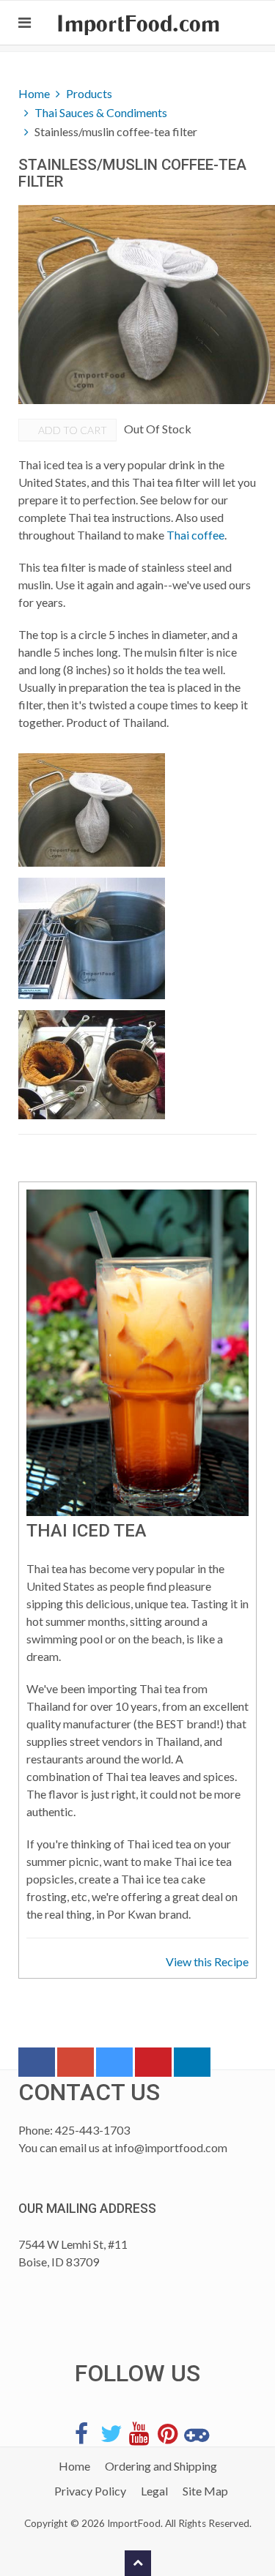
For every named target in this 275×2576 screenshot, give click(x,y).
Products (89, 93)
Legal (154, 2491)
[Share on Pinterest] (153, 2065)
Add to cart (71, 430)
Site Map (205, 2491)
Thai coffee (195, 535)
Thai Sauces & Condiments (101, 112)
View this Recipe (207, 1961)
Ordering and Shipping (161, 2466)
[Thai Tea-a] (92, 1065)
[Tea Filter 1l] (92, 938)
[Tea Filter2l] (92, 810)
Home (34, 93)
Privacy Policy (90, 2491)
